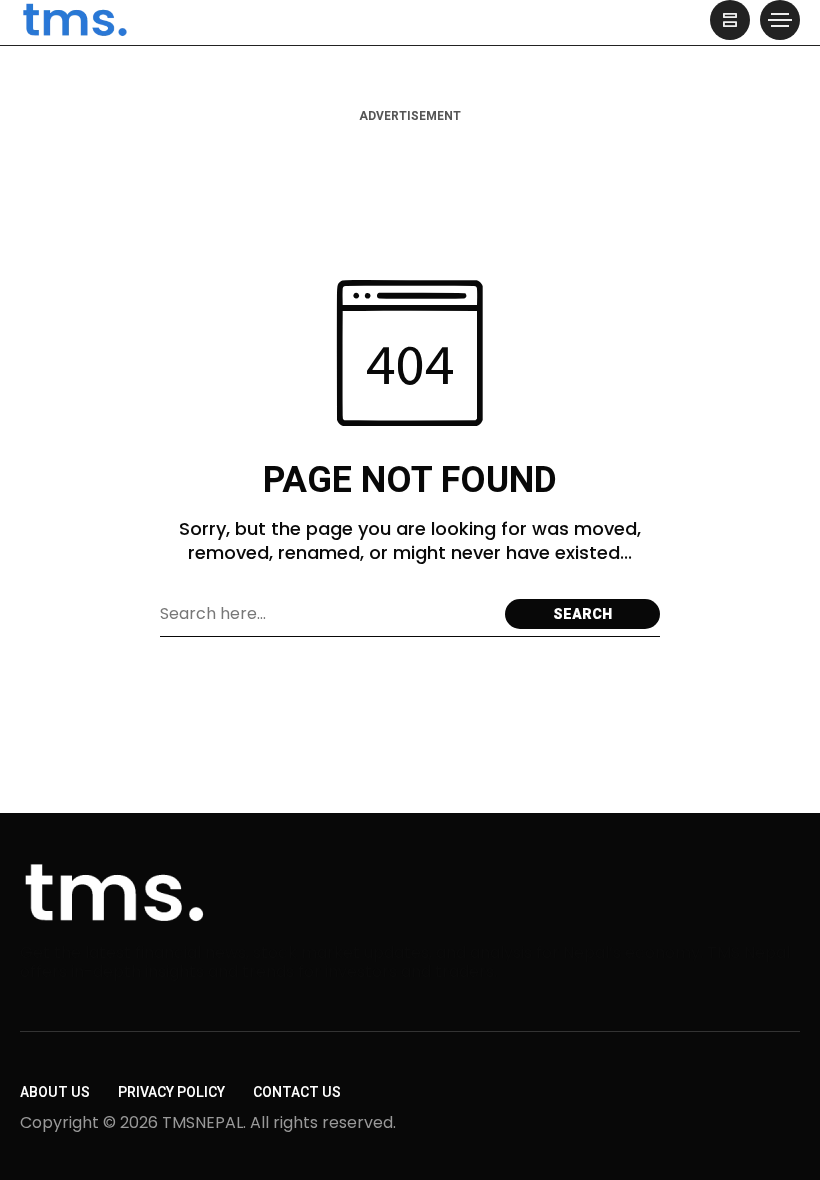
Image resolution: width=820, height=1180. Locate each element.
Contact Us (297, 1092)
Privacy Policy (171, 1092)
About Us (55, 1092)
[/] (730, 20)
